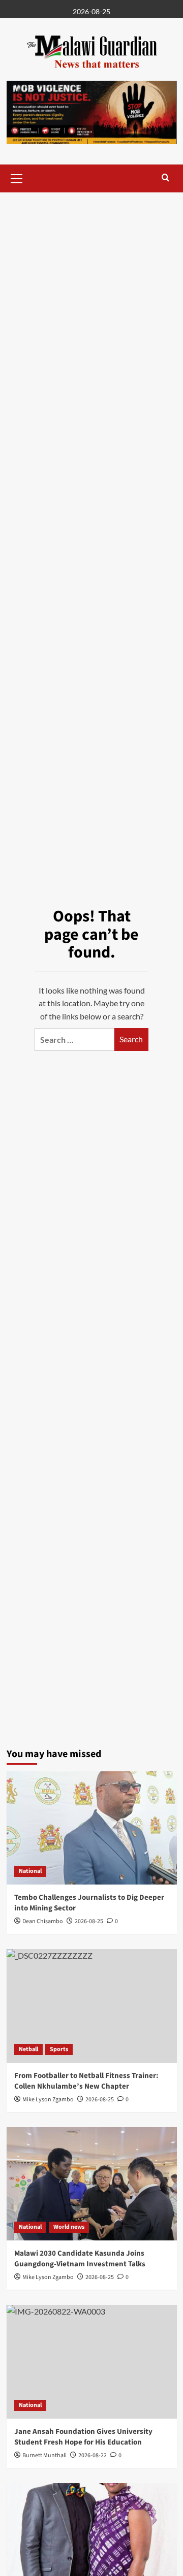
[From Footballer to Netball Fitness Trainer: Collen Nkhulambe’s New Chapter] (92, 2006)
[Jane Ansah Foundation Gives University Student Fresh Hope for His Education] (92, 2362)
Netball (28, 2049)
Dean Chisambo (43, 1921)
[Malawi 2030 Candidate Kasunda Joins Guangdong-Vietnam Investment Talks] (92, 2184)
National (30, 1871)
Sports (59, 2049)
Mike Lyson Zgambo (48, 2277)
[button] (17, 177)
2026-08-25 (89, 1921)
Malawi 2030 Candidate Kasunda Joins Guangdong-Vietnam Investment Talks (80, 2259)
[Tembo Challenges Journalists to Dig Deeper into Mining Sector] (92, 1828)
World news (69, 2227)
